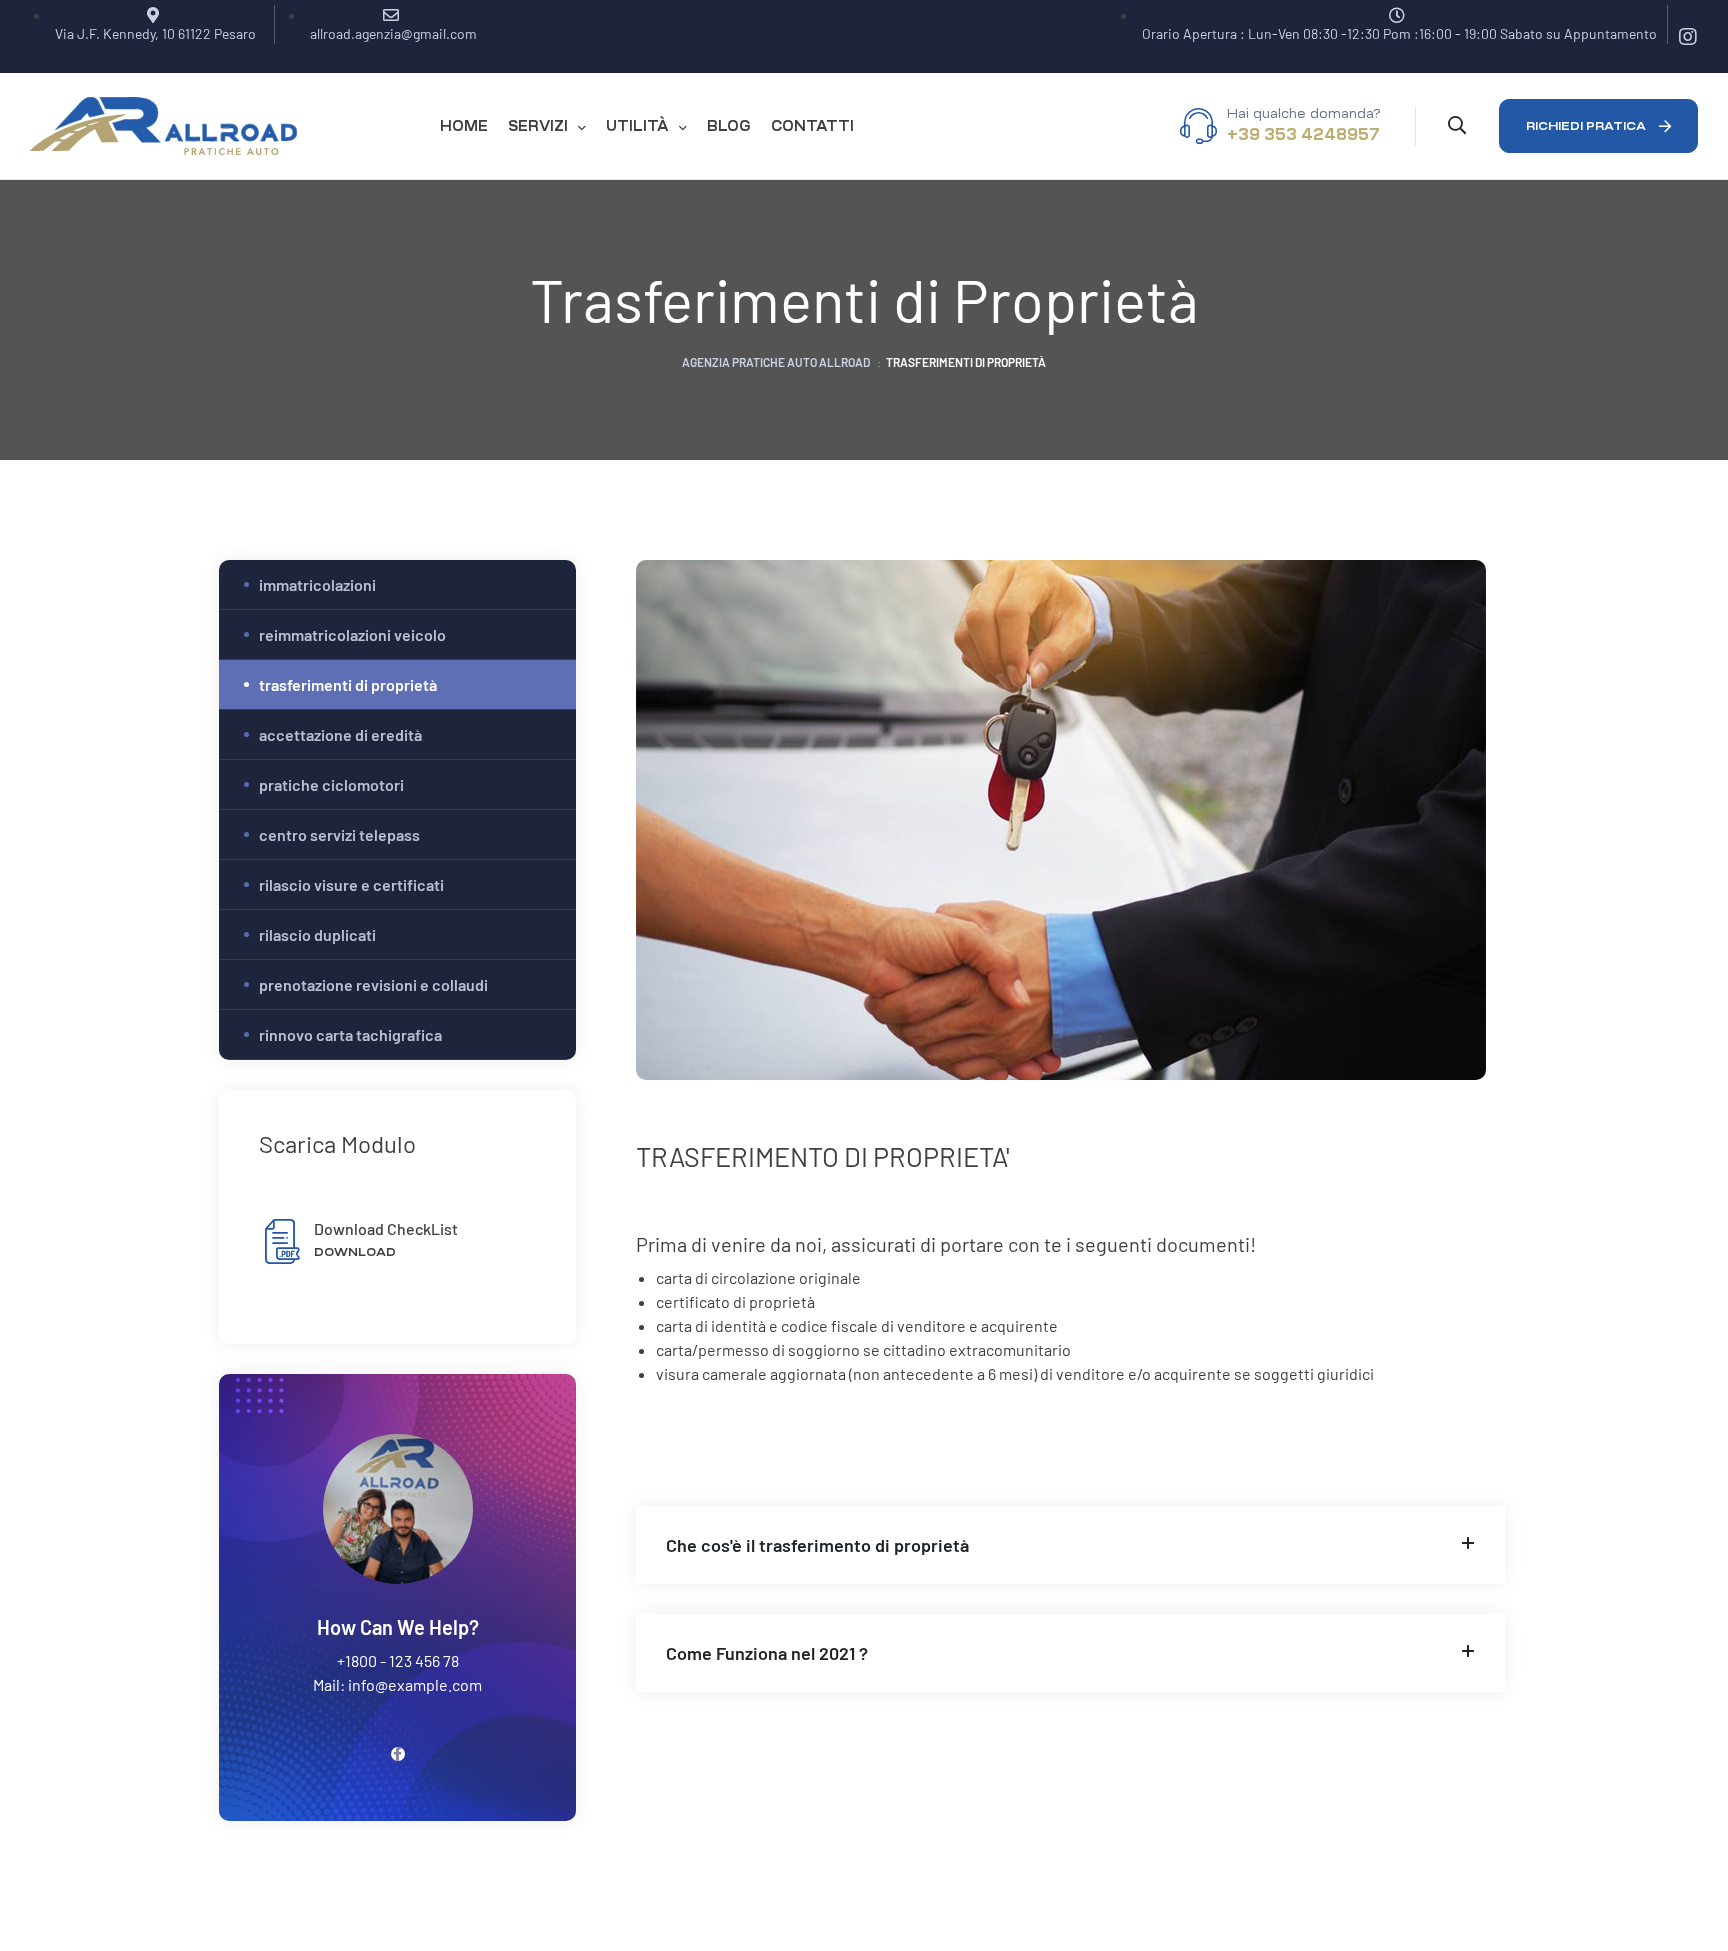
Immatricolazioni (317, 584)
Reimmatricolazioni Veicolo (352, 634)
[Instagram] (1688, 37)
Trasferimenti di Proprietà (348, 684)
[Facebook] (398, 1754)
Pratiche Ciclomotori (331, 784)
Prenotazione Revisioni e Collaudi (373, 984)
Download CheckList (386, 1228)
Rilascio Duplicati (317, 934)
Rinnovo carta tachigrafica (350, 1034)
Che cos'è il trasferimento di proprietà (817, 1545)
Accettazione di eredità (340, 734)
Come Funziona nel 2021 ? (767, 1653)
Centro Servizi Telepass (339, 834)
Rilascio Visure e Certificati (351, 884)
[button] (1598, 126)
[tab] (1070, 1545)
